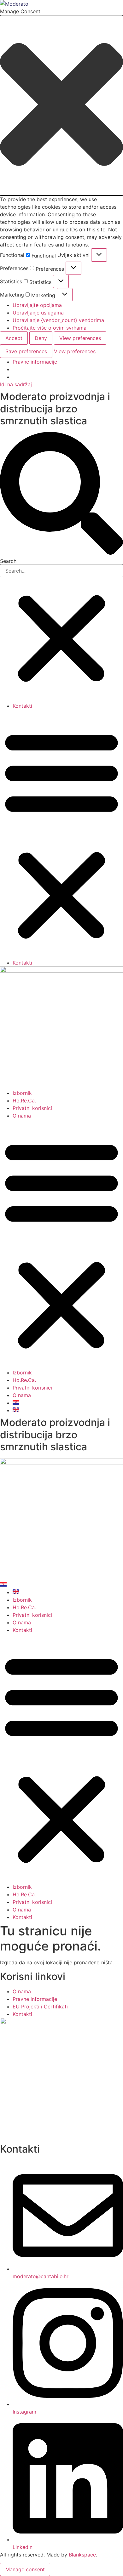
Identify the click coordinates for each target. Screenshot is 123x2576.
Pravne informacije (35, 362)
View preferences (80, 338)
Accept (14, 338)
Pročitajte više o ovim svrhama (50, 328)
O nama (22, 1116)
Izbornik (22, 1093)
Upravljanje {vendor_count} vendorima (58, 320)
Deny (41, 338)
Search (8, 561)
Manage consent (25, 2569)
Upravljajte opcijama (37, 305)
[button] (61, 105)
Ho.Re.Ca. (24, 1101)
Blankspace (82, 2555)
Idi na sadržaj (16, 384)
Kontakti (22, 706)
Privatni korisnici (32, 1108)
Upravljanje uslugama (38, 313)
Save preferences (26, 351)
